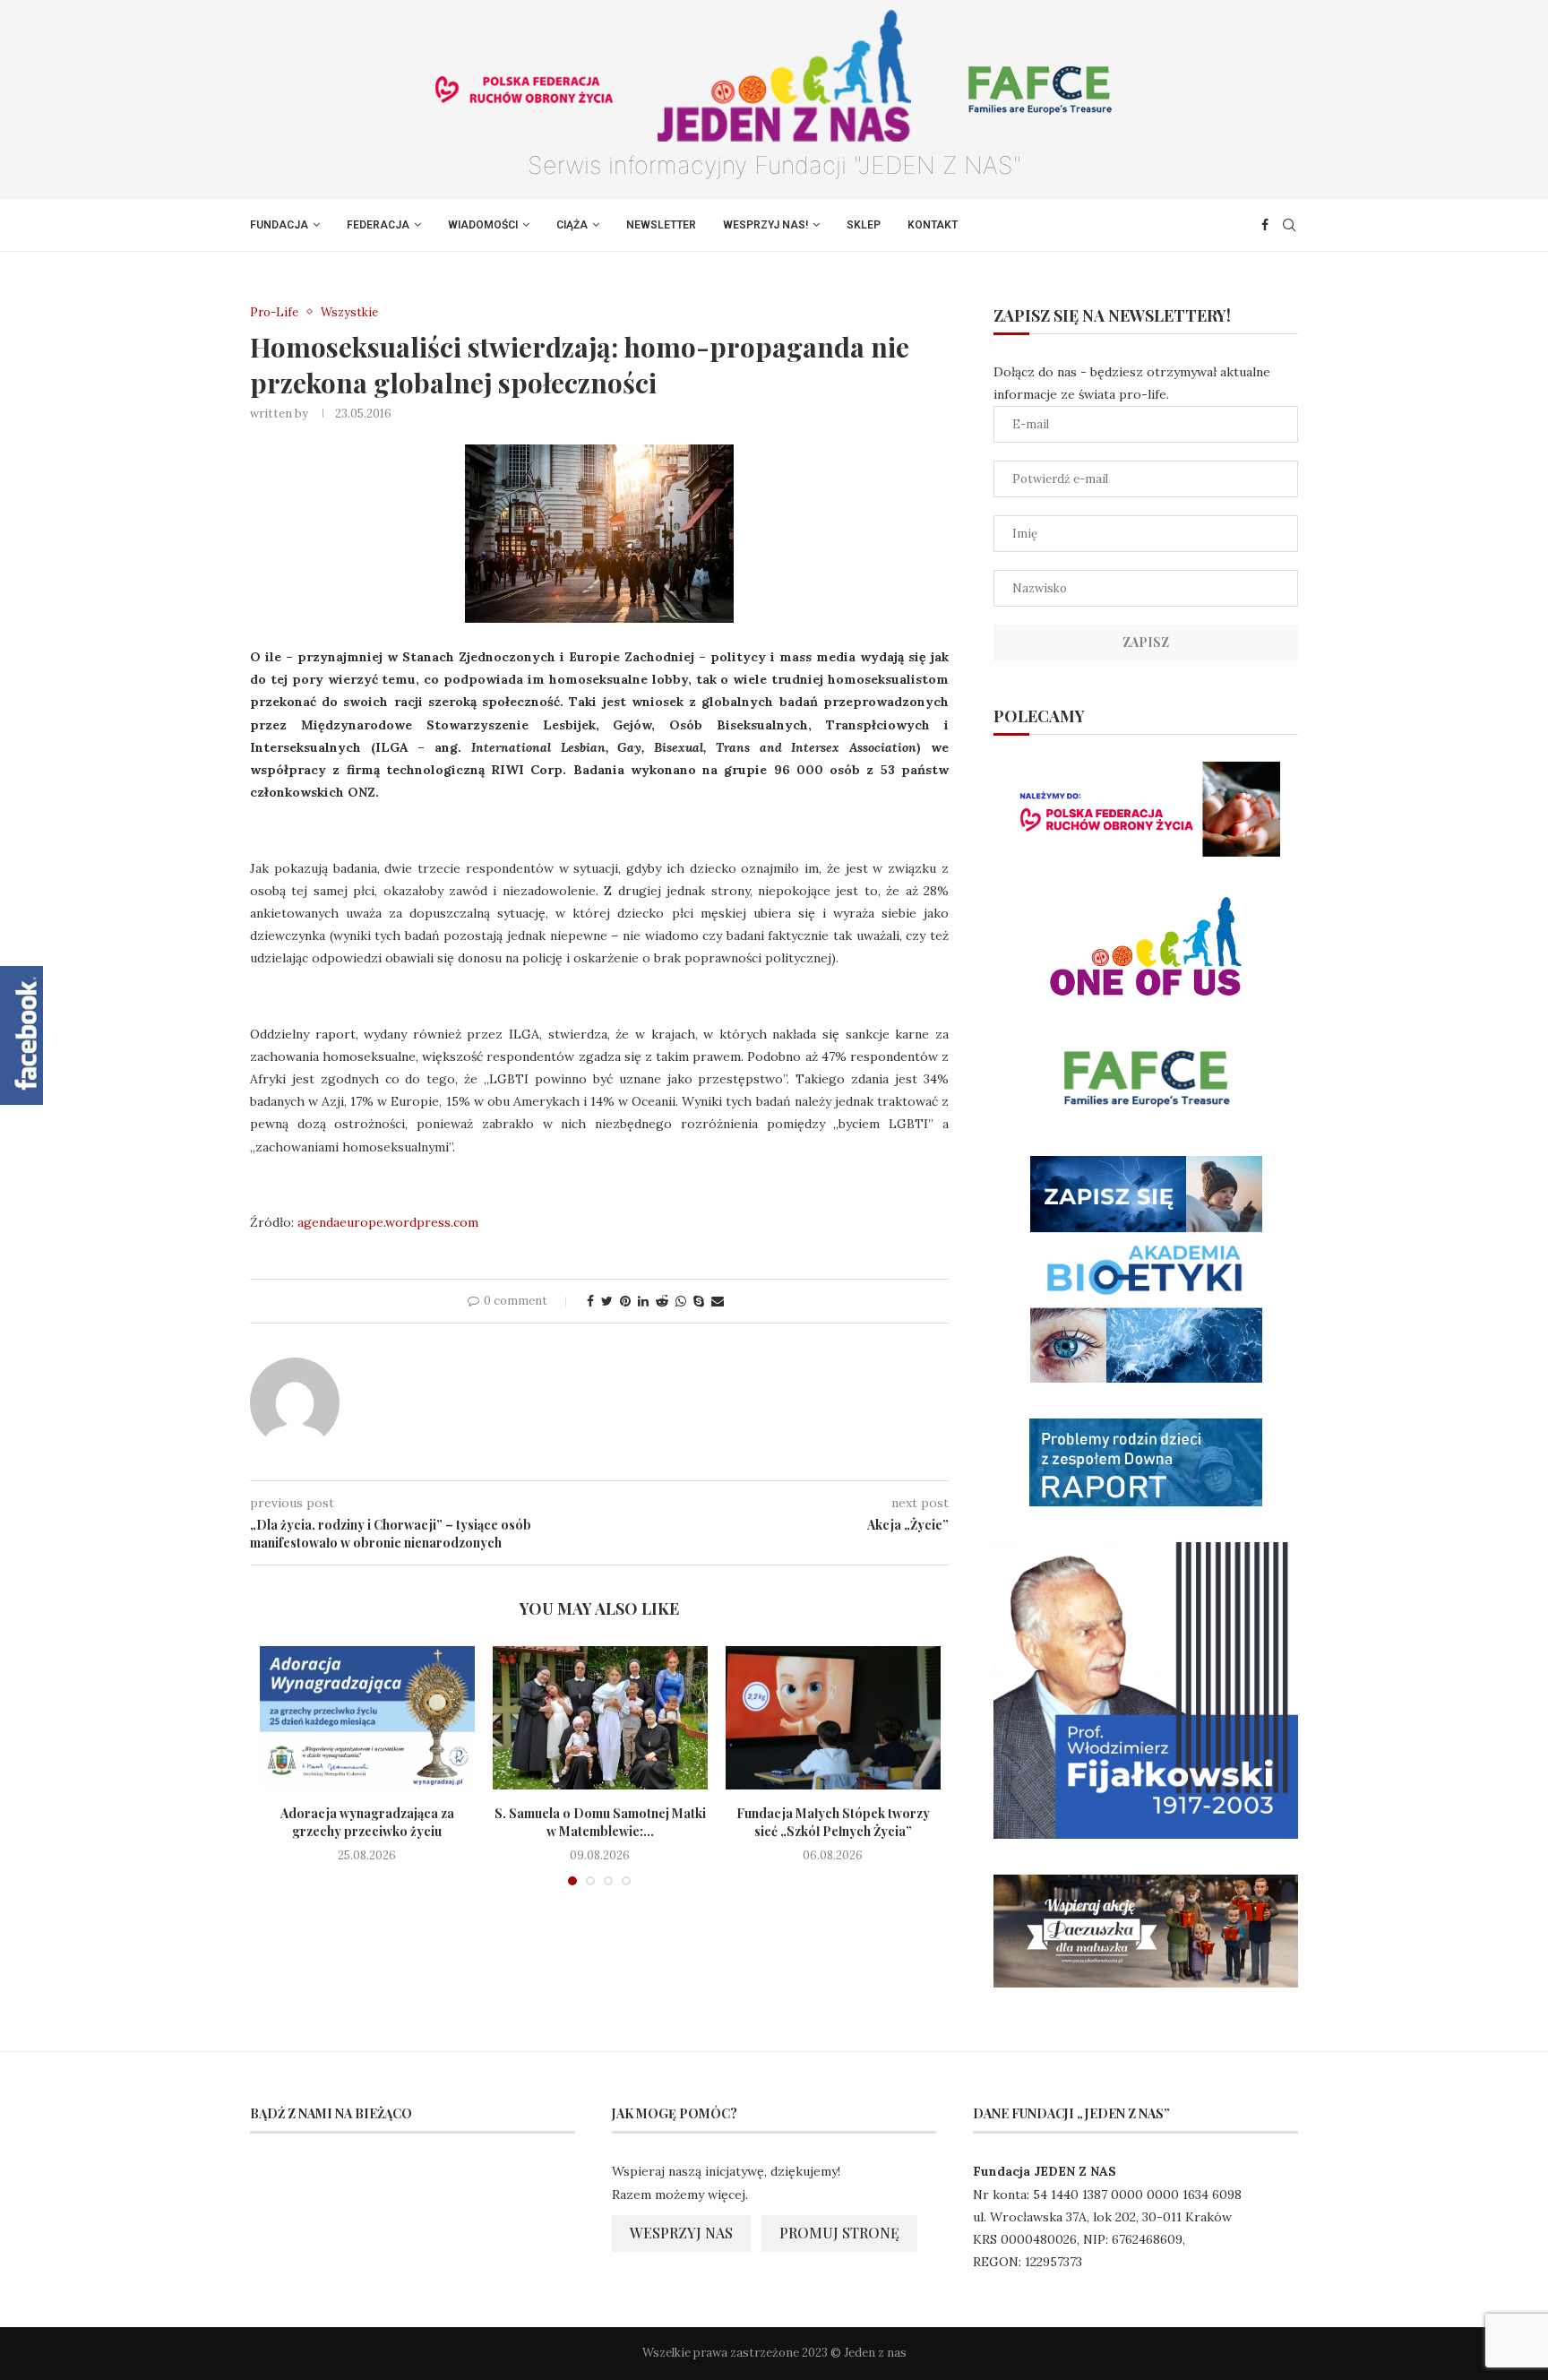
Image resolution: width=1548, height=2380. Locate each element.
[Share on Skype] (699, 1301)
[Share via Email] (718, 1301)
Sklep (864, 225)
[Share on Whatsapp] (681, 1301)
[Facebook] (1265, 225)
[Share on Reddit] (662, 1301)
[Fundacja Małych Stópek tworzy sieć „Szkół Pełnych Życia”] (833, 1718)
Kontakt (933, 225)
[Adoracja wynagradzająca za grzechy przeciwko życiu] (367, 1718)
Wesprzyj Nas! (765, 225)
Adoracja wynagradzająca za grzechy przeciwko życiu (367, 1822)
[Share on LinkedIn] (643, 1301)
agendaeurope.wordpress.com (388, 1222)
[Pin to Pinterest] (625, 1301)
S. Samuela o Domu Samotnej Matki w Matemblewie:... (600, 1822)
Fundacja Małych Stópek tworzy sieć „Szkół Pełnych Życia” (833, 1822)
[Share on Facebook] (590, 1301)
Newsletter (661, 225)
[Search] (1289, 225)
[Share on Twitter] (607, 1301)
